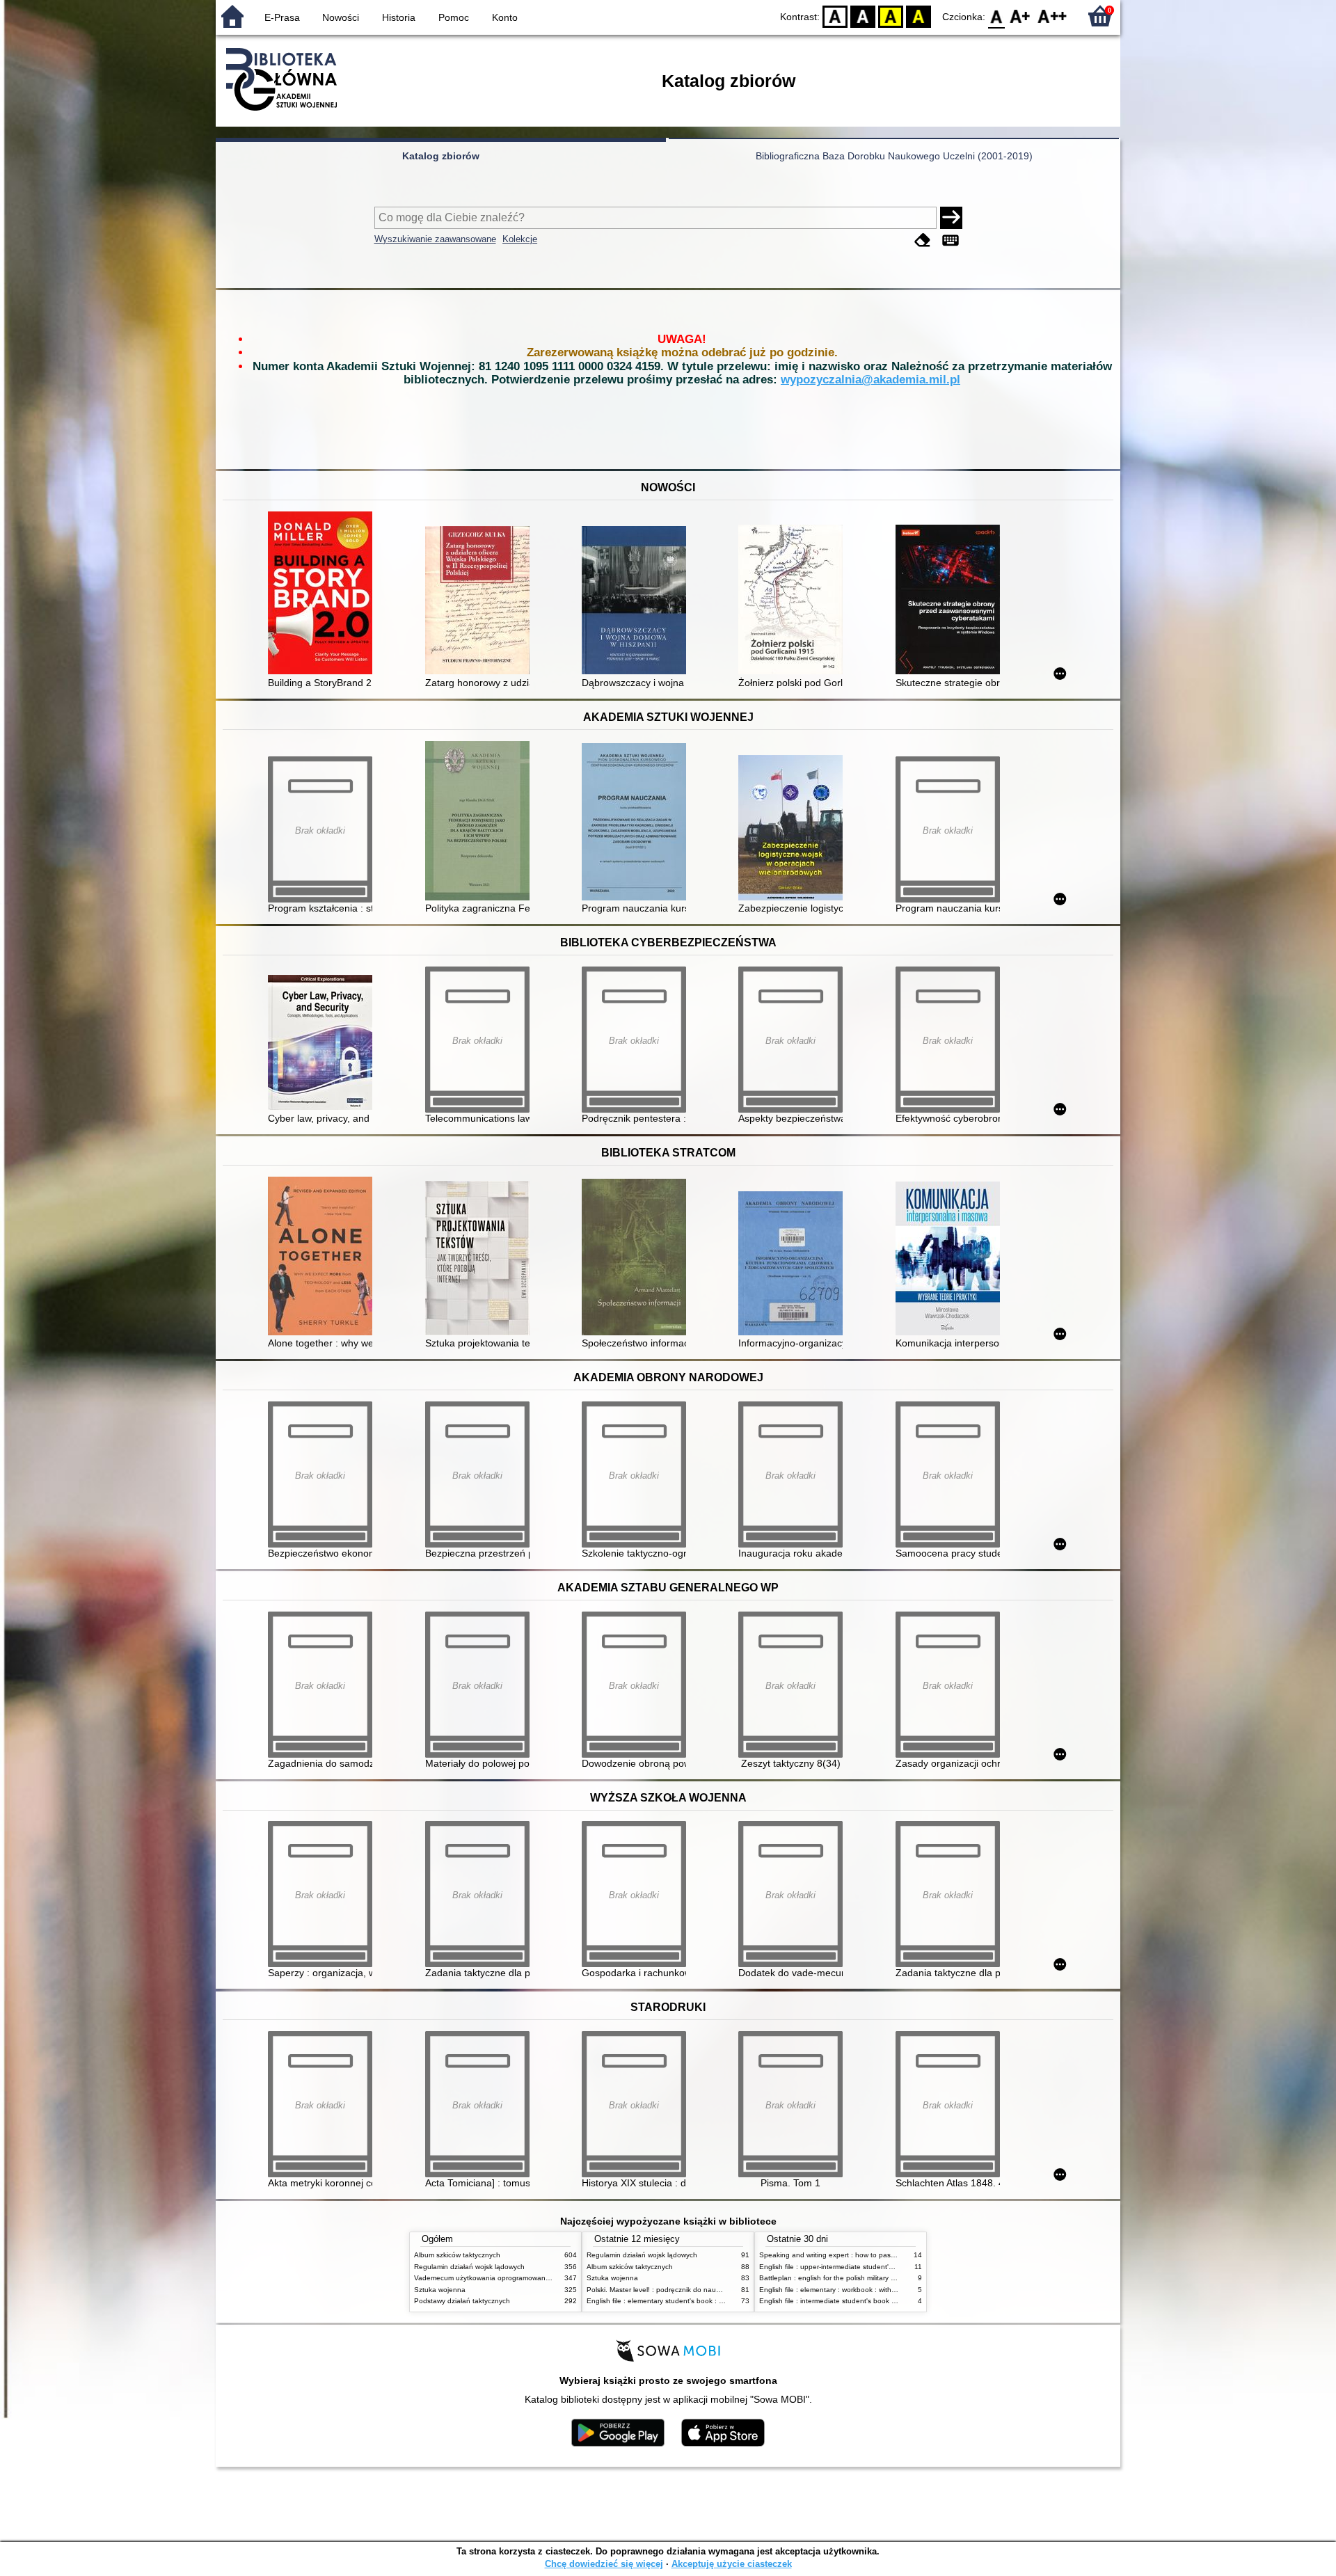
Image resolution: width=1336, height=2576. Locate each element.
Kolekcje (520, 239)
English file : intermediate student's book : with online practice (858, 2301)
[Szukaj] (951, 218)
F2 (1052, 16)
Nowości (341, 17)
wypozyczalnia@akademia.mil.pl (870, 380)
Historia (399, 17)
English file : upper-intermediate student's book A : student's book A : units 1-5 (884, 2267)
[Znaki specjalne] (951, 240)
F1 (1020, 16)
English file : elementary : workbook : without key (837, 2290)
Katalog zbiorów (441, 156)
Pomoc (454, 17)
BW (863, 16)
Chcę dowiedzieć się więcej (604, 2564)
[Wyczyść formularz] (923, 240)
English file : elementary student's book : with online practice (683, 2301)
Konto (505, 17)
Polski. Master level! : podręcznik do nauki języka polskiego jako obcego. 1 (706, 2290)
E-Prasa (282, 17)
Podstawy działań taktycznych (462, 2301)
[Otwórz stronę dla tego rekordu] (324, 594)
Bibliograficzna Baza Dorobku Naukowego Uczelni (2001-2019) (894, 156)
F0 (997, 16)
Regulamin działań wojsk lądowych (469, 2267)
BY (918, 16)
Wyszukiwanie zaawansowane (435, 239)
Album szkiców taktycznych (457, 2255)
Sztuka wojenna (440, 2290)
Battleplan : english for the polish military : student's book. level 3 (863, 2278)
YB (891, 16)
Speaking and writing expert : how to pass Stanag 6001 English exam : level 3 (885, 2255)
